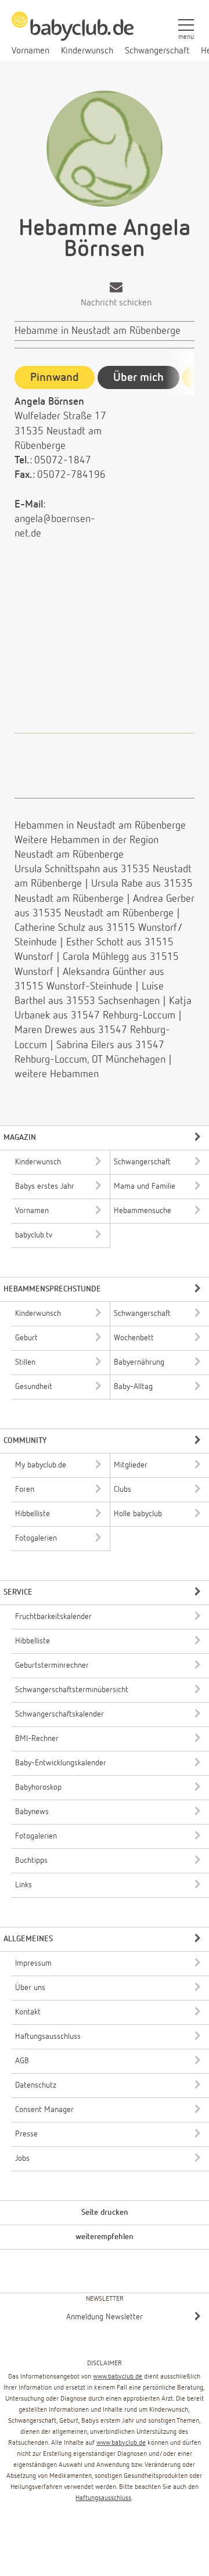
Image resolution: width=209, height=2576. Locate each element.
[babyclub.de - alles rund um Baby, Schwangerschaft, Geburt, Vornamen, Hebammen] (73, 33)
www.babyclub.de (118, 2377)
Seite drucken (105, 2212)
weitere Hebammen (57, 1074)
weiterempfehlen (105, 2237)
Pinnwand (55, 377)
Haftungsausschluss (103, 2498)
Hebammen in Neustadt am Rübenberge (100, 826)
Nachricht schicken (116, 303)
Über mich (138, 377)
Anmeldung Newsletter (105, 2317)
